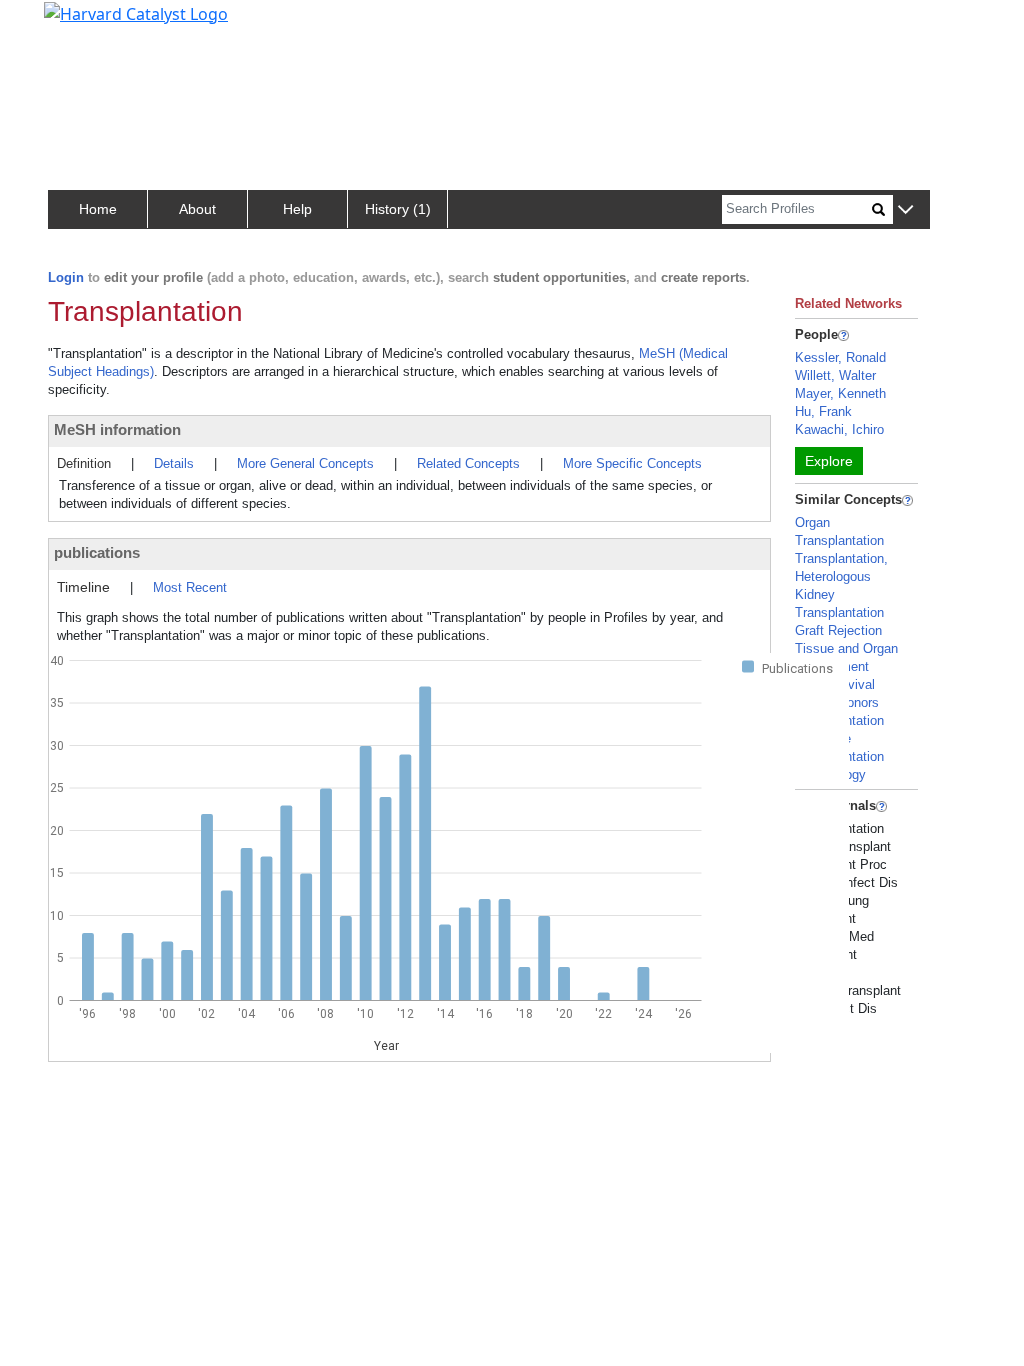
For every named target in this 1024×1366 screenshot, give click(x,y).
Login (66, 277)
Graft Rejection (838, 630)
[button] (905, 210)
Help (297, 209)
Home (98, 209)
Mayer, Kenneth (840, 393)
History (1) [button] (398, 209)
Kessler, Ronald (840, 357)
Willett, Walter (835, 375)
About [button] (197, 209)
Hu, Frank (823, 411)
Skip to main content (83, 24)
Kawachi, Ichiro (839, 429)
